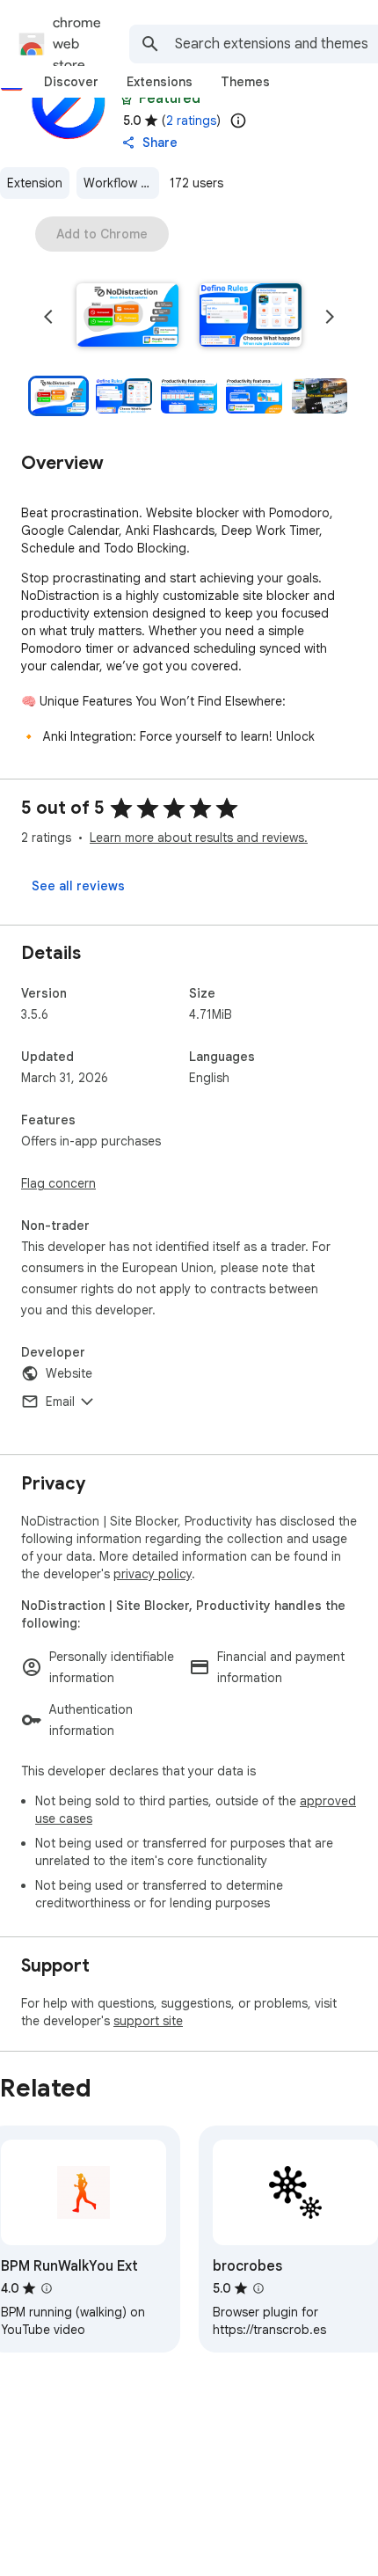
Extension (35, 183)
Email (60, 1401)
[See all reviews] (78, 886)
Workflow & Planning (121, 183)
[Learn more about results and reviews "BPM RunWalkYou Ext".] (47, 2288)
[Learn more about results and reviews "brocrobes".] (258, 2288)
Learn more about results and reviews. (199, 838)
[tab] (71, 82)
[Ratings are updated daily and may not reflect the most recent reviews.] (238, 121)
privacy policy (153, 1574)
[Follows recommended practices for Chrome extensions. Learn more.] (127, 99)
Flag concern (58, 1183)
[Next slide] (330, 317)
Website (69, 1373)
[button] (127, 317)
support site (148, 2021)
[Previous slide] (48, 317)
